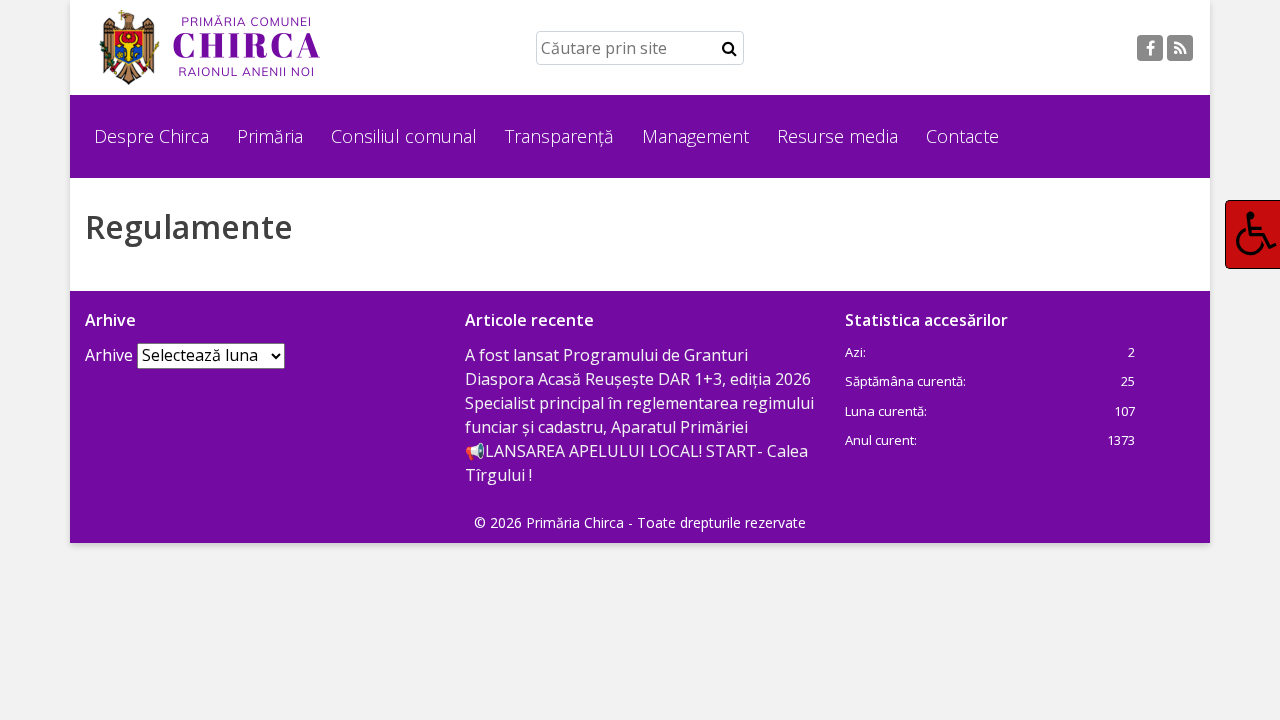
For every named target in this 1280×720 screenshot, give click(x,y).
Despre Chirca (151, 136)
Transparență (559, 136)
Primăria (270, 136)
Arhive (109, 355)
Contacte (962, 136)
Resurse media (837, 136)
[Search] (729, 48)
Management (695, 136)
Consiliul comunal (404, 136)
